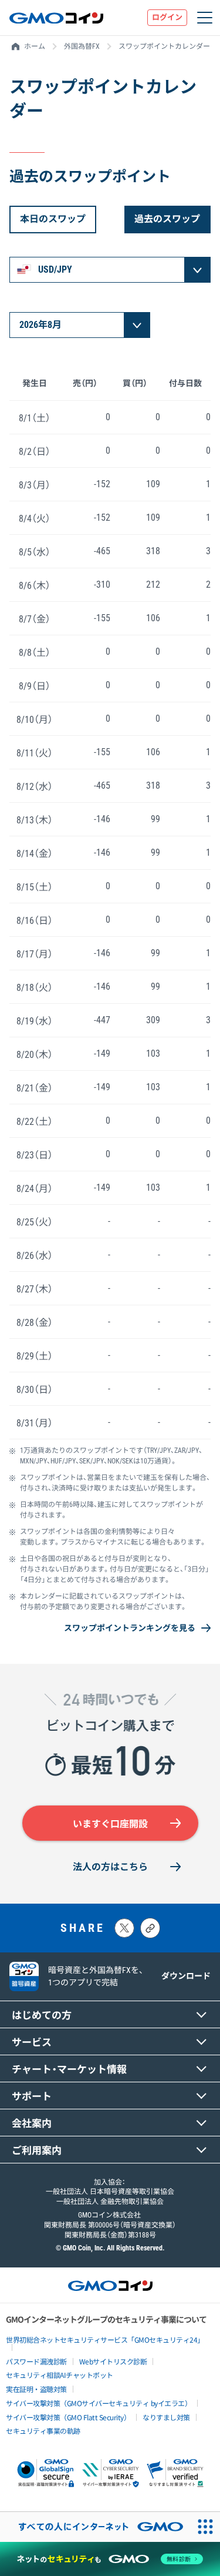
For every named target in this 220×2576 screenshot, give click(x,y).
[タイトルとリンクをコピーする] (150, 1928)
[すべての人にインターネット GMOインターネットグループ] (95, 2527)
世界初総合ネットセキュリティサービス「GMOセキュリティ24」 (105, 2339)
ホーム (35, 46)
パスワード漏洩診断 (36, 2361)
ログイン (167, 17)
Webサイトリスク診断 (113, 2361)
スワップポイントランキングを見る (130, 1628)
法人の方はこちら (110, 1867)
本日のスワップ (53, 219)
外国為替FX (82, 46)
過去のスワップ (167, 219)
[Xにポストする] (124, 1928)
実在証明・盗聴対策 (36, 2389)
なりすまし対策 (166, 2417)
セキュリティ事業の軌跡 (43, 2431)
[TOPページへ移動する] (56, 18)
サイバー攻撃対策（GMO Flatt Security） (68, 2417)
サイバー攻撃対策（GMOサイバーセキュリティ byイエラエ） (99, 2403)
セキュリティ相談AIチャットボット (60, 2375)
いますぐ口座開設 (110, 1824)
